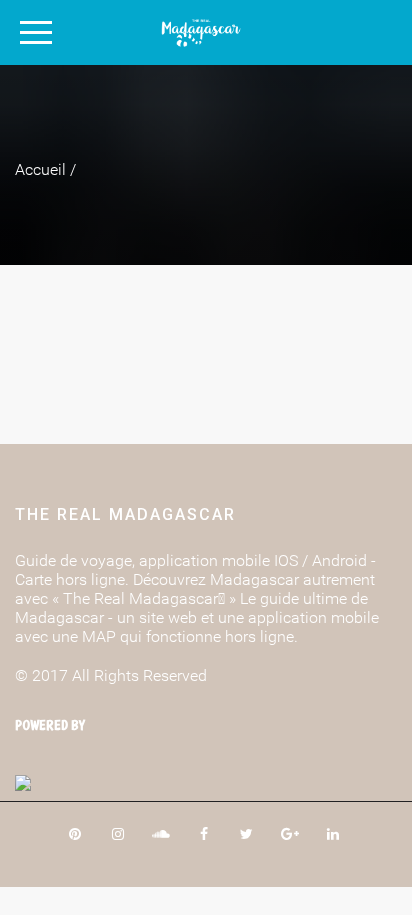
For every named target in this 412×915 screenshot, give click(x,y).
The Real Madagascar (125, 514)
